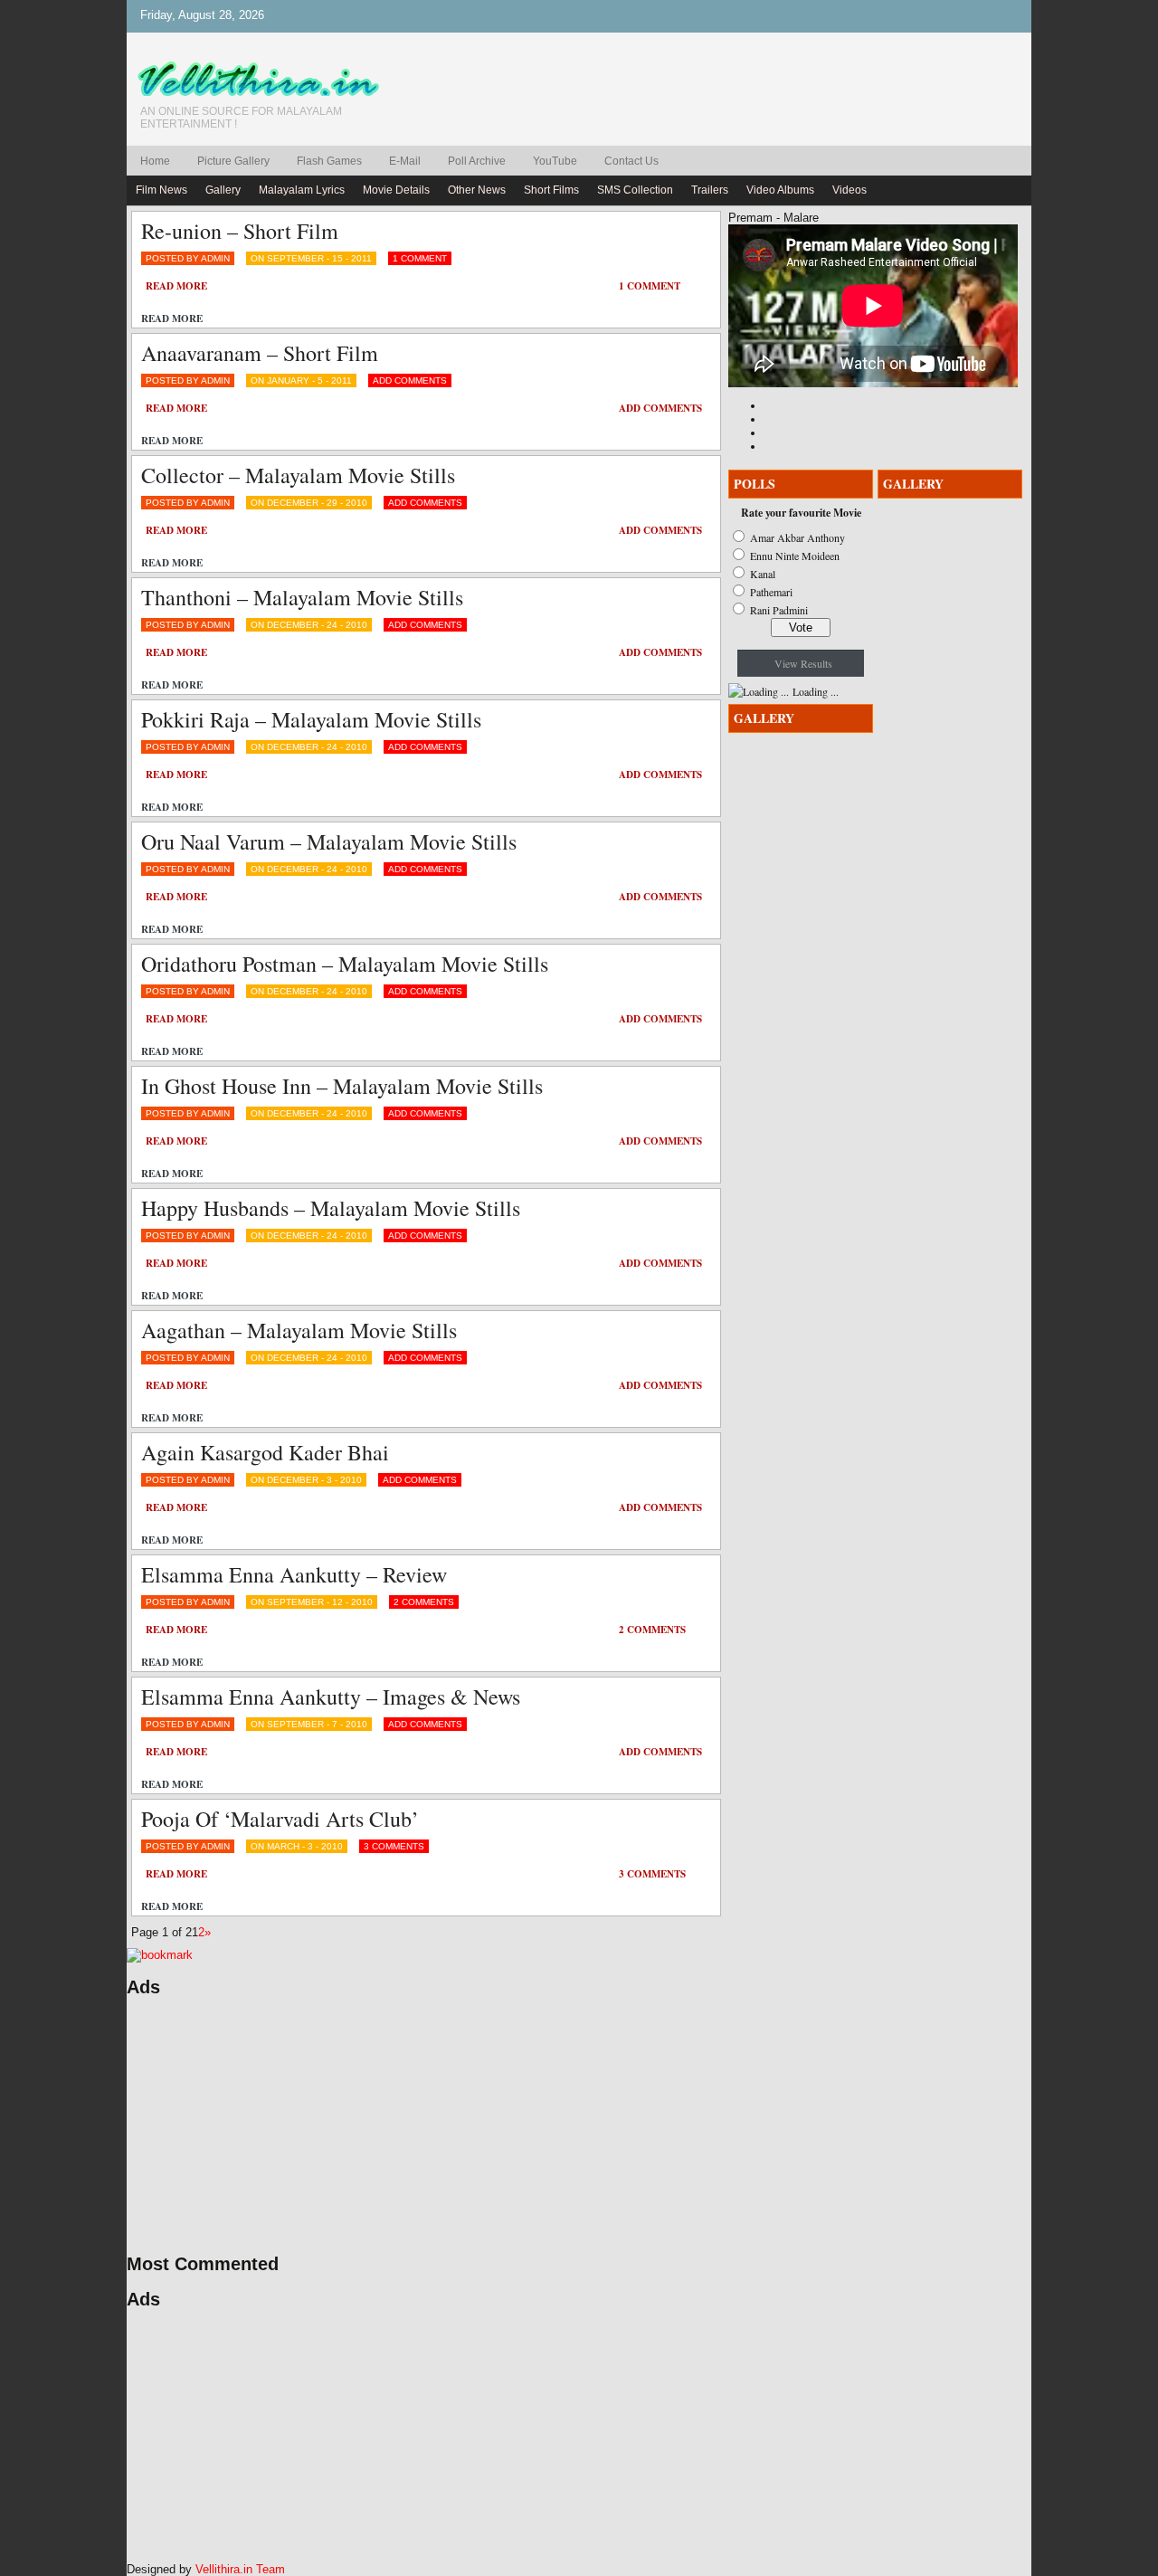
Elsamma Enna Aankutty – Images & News (331, 1697)
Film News (161, 190)
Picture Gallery (233, 161)
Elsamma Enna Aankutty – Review (294, 1574)
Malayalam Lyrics (302, 190)
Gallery (223, 190)
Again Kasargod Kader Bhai (265, 1452)
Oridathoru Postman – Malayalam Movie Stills (345, 964)
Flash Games (329, 161)
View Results (803, 663)
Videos (850, 190)
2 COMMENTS (424, 1602)
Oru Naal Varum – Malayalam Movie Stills (329, 841)
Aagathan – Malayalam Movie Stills (299, 1330)
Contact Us (631, 161)
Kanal (763, 574)
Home (155, 161)
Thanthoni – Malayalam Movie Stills (302, 597)
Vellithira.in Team (240, 2569)
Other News (477, 190)
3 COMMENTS (394, 1846)
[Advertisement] (299, 2125)
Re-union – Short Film (240, 231)
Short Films (551, 190)
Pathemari (771, 592)
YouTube (555, 161)
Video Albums (780, 190)
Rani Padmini (779, 610)
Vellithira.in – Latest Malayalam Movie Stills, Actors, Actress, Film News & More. (267, 80)
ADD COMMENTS (410, 380)
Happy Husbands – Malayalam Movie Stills (331, 1208)
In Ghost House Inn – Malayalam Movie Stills (342, 1086)
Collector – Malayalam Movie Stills (298, 475)
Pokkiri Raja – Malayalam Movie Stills (311, 719)
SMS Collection (635, 190)
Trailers (710, 190)
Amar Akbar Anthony (797, 537)
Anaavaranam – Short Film (260, 353)
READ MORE (176, 286)
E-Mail (405, 161)
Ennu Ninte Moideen (795, 556)
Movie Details (396, 190)
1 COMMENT (420, 258)
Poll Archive (477, 161)
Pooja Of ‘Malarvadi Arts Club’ (280, 1819)
